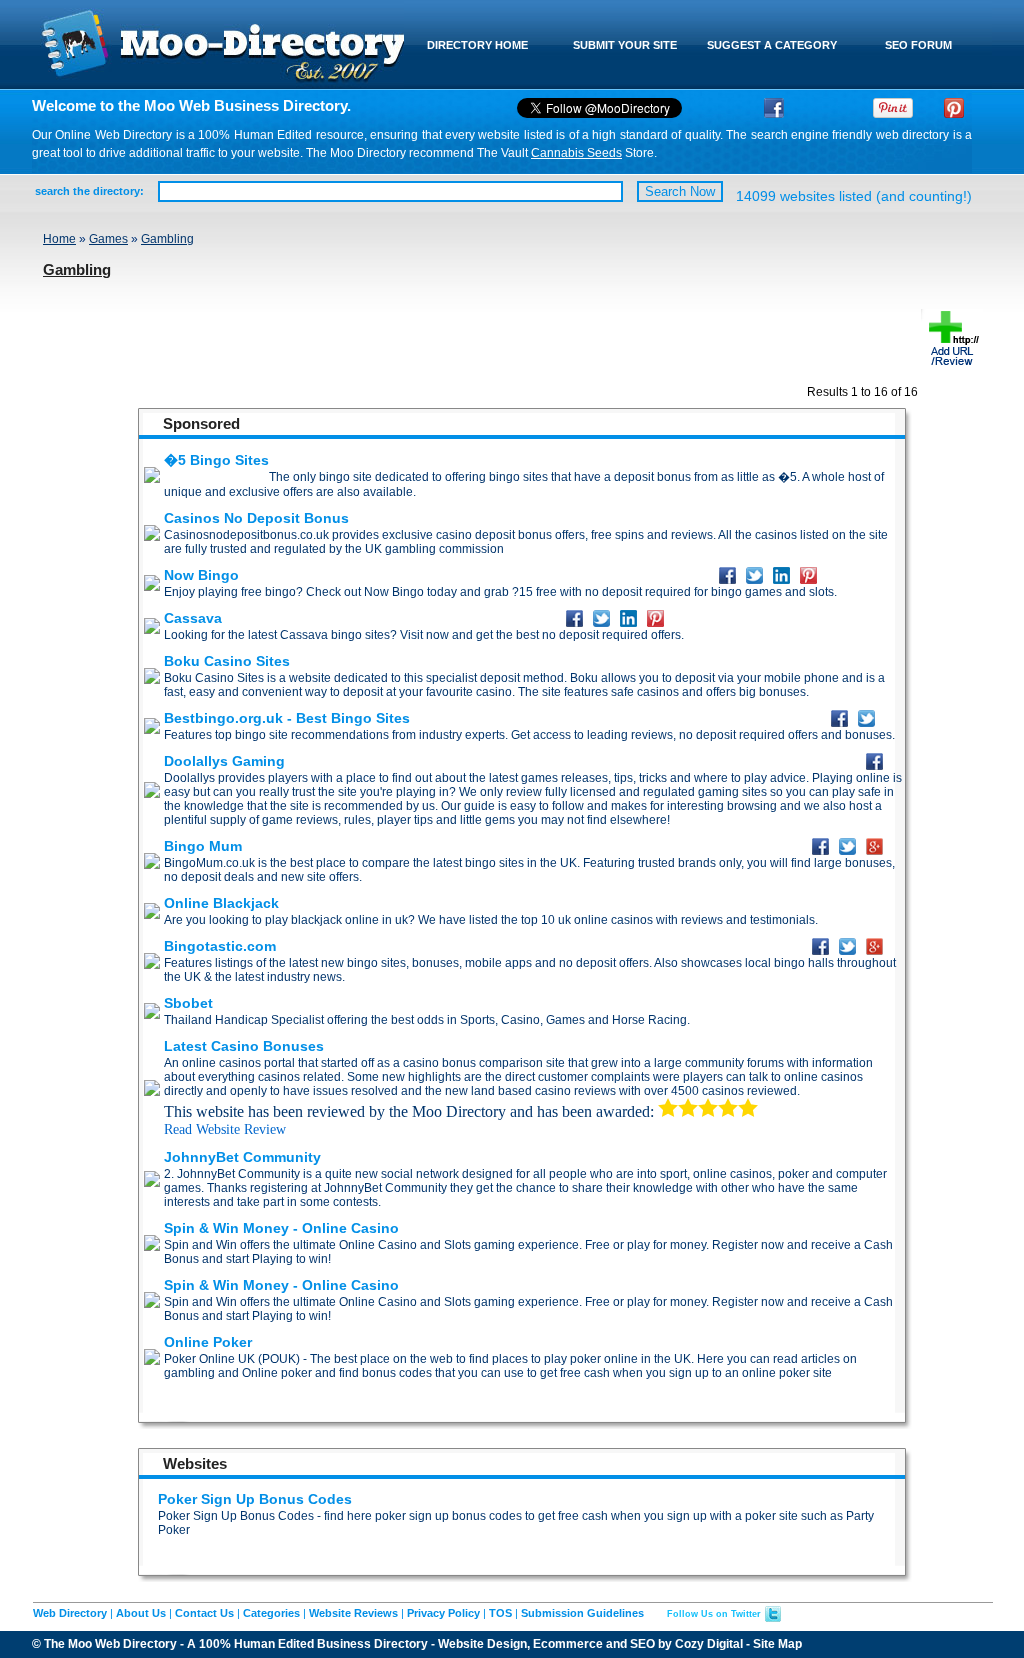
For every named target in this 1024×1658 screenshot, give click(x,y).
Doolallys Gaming (224, 761)
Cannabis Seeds (576, 153)
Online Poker (208, 1342)
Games (108, 239)
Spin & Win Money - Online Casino (281, 1228)
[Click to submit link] (952, 363)
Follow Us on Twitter (714, 1614)
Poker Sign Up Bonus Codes (255, 1499)
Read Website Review (225, 1129)
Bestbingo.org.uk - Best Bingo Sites (287, 718)
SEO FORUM (918, 45)
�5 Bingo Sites (216, 460)
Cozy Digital (709, 1644)
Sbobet (188, 1003)
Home (59, 239)
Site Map (777, 1644)
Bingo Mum (203, 846)
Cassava (193, 618)
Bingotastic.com (220, 946)
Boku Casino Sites (227, 661)
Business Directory (372, 1644)
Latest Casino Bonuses (244, 1046)
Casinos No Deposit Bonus (256, 518)
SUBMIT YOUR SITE (625, 45)
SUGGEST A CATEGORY (772, 45)
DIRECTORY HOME (477, 45)
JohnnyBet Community (242, 1157)
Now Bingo (201, 575)
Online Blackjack (221, 903)
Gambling (167, 239)
